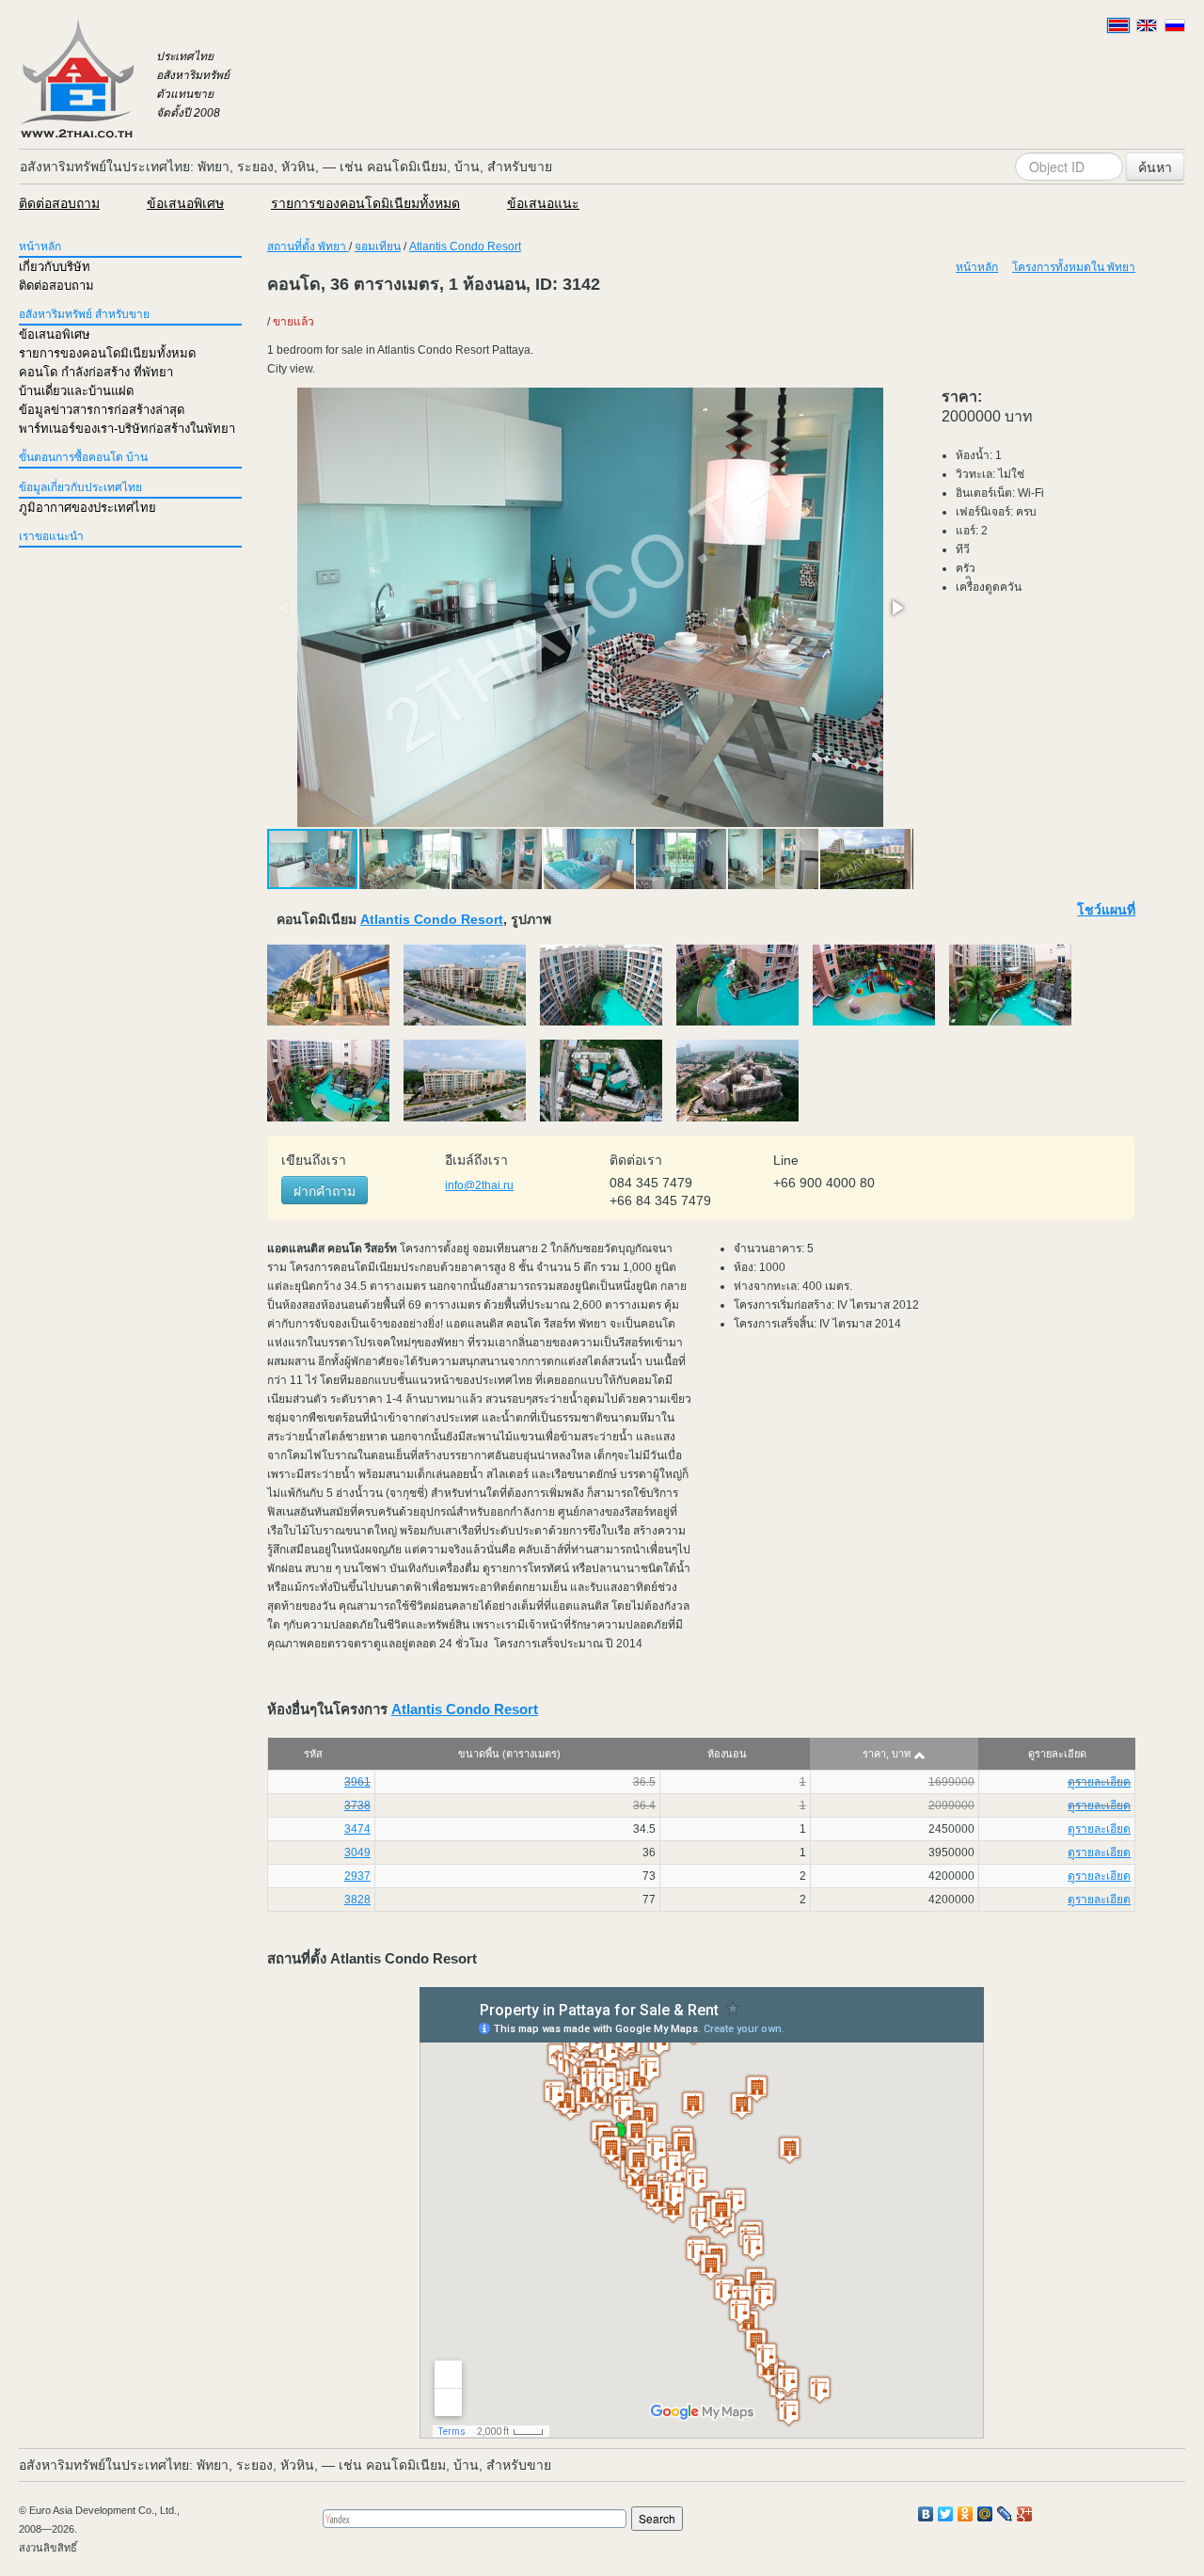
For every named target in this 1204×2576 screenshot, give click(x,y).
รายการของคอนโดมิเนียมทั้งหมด (365, 203)
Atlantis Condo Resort (465, 246)
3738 (357, 1805)
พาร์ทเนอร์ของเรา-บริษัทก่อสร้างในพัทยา (127, 429)
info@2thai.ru (479, 1185)
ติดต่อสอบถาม (59, 203)
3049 (357, 1852)
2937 (357, 1876)
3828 (357, 1900)
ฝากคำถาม (325, 1190)
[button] (896, 608)
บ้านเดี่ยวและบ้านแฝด (76, 391)
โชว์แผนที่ (1106, 910)
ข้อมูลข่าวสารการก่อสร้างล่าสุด (102, 410)
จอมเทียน (378, 246)
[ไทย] (1118, 25)
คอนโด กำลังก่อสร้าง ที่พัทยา (96, 372)
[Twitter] (946, 2514)
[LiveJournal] (1005, 2514)
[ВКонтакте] (926, 2514)
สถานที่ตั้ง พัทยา (308, 246)
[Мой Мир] (985, 2514)
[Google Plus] (1025, 2514)
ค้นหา (1155, 167)
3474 (357, 1829)
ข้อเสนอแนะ (543, 203)
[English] (1147, 25)
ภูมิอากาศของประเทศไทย (87, 508)
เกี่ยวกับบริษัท (55, 267)
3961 (357, 1782)
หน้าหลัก (40, 246)
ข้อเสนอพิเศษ (185, 203)
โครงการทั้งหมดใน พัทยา (1074, 267)
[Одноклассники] (966, 2514)
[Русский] (1175, 25)
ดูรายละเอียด (1099, 1782)
